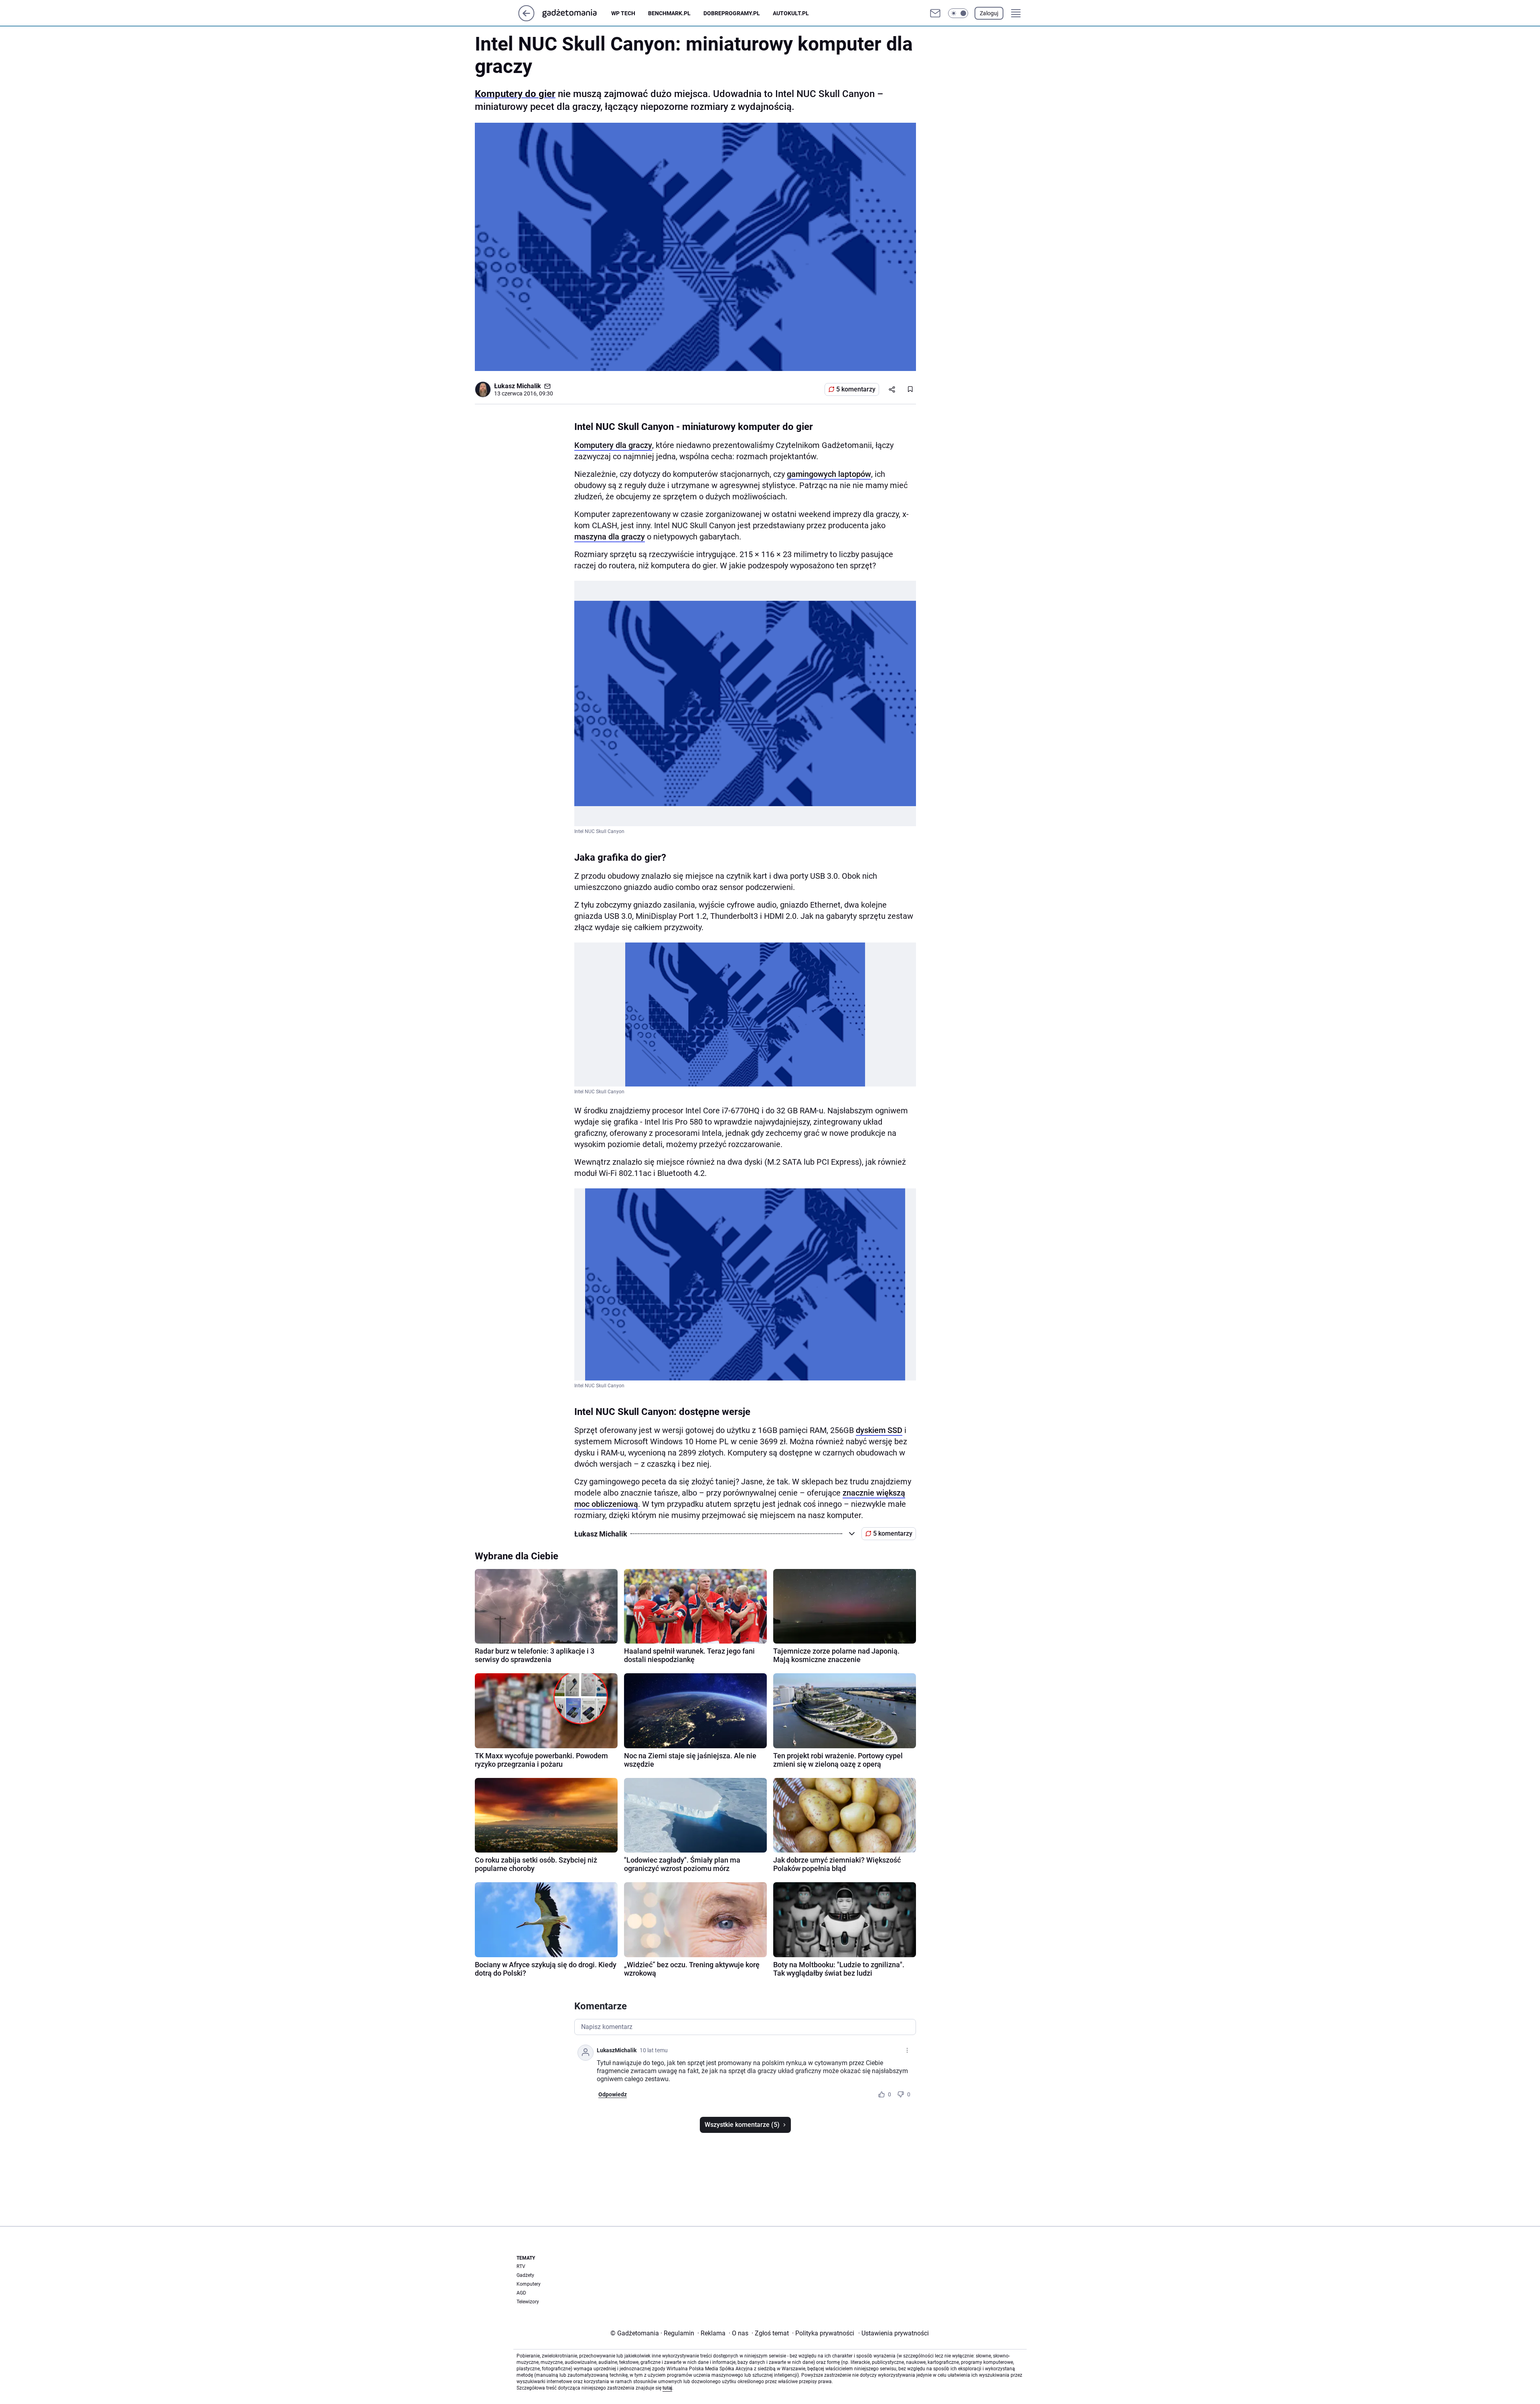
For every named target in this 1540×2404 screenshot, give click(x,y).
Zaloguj (989, 13)
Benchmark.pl (669, 13)
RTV (521, 2266)
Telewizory (528, 2302)
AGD (521, 2293)
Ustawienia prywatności (894, 2333)
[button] (958, 13)
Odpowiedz (613, 2094)
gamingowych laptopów (829, 474)
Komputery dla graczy (613, 445)
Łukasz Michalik (518, 386)
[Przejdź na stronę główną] (526, 19)
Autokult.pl (791, 13)
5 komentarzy (856, 389)
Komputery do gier (515, 94)
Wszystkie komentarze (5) (742, 2125)
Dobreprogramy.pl (732, 13)
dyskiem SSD (879, 1430)
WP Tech (623, 13)
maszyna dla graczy (610, 537)
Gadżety (525, 2275)
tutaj (667, 2388)
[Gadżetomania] (576, 13)
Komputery (529, 2284)
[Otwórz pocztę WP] (935, 13)
